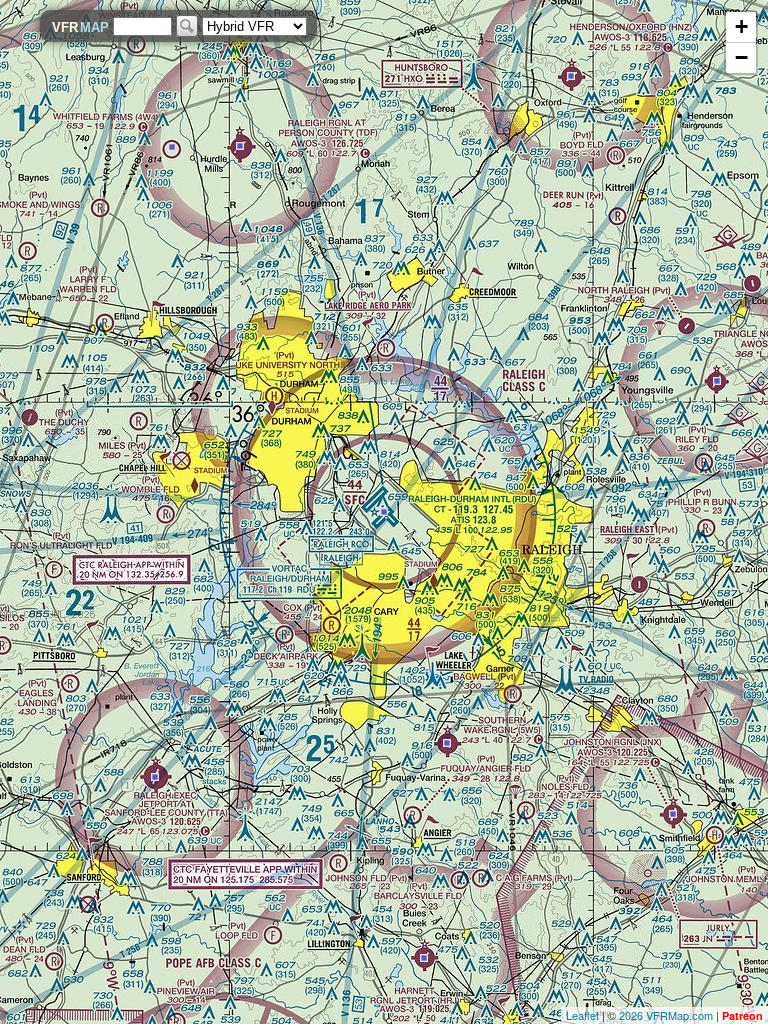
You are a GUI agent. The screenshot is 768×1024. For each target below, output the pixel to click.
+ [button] (741, 26)
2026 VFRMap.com (666, 1015)
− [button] (741, 57)
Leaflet (582, 1015)
